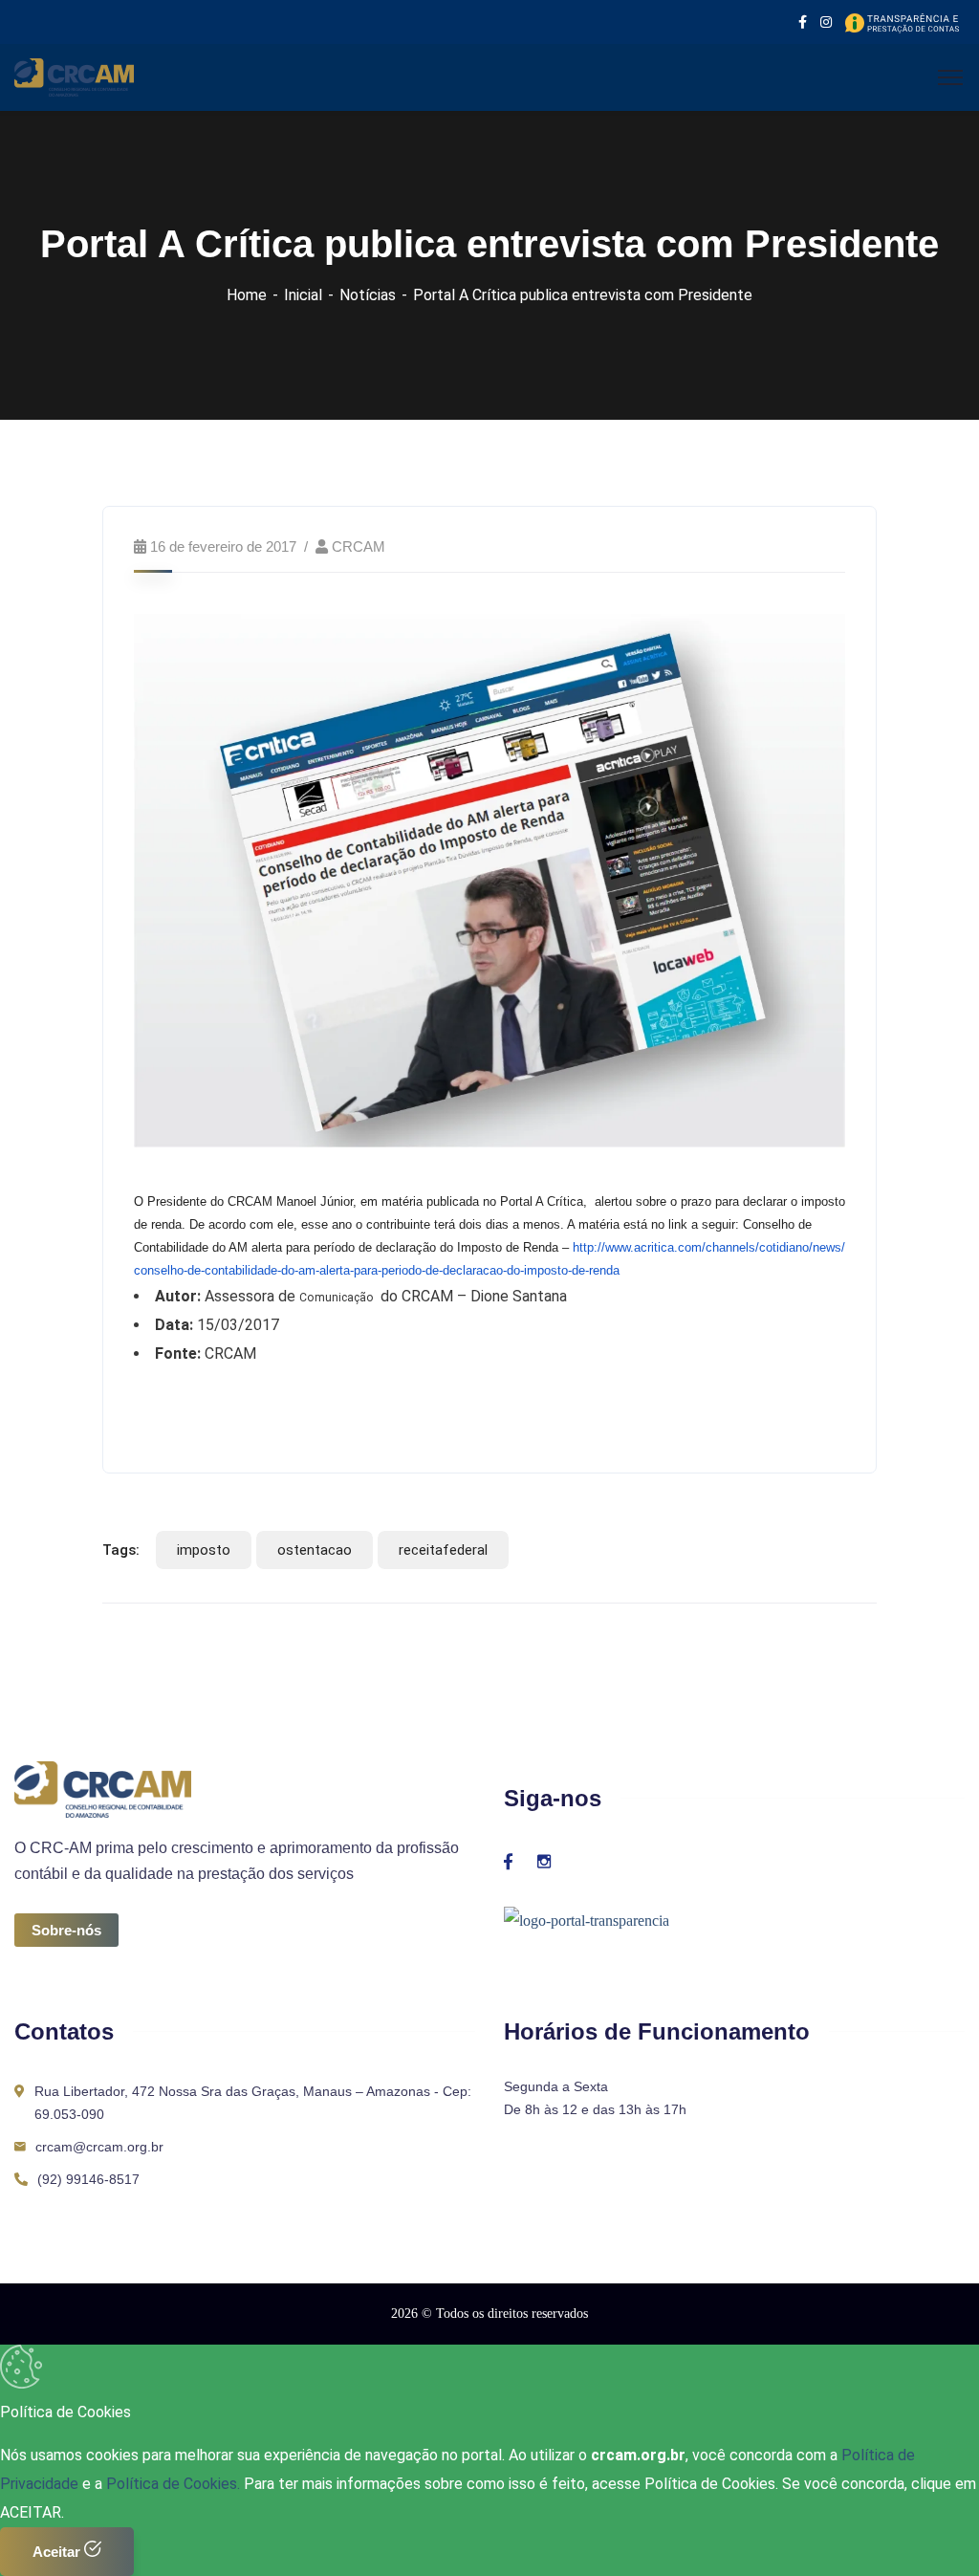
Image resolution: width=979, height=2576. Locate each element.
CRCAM (359, 546)
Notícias (368, 295)
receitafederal (443, 1550)
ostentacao (315, 1550)
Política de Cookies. (173, 2484)
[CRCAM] (74, 76)
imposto (204, 1550)
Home (247, 295)
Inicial (303, 295)
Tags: (121, 1550)
